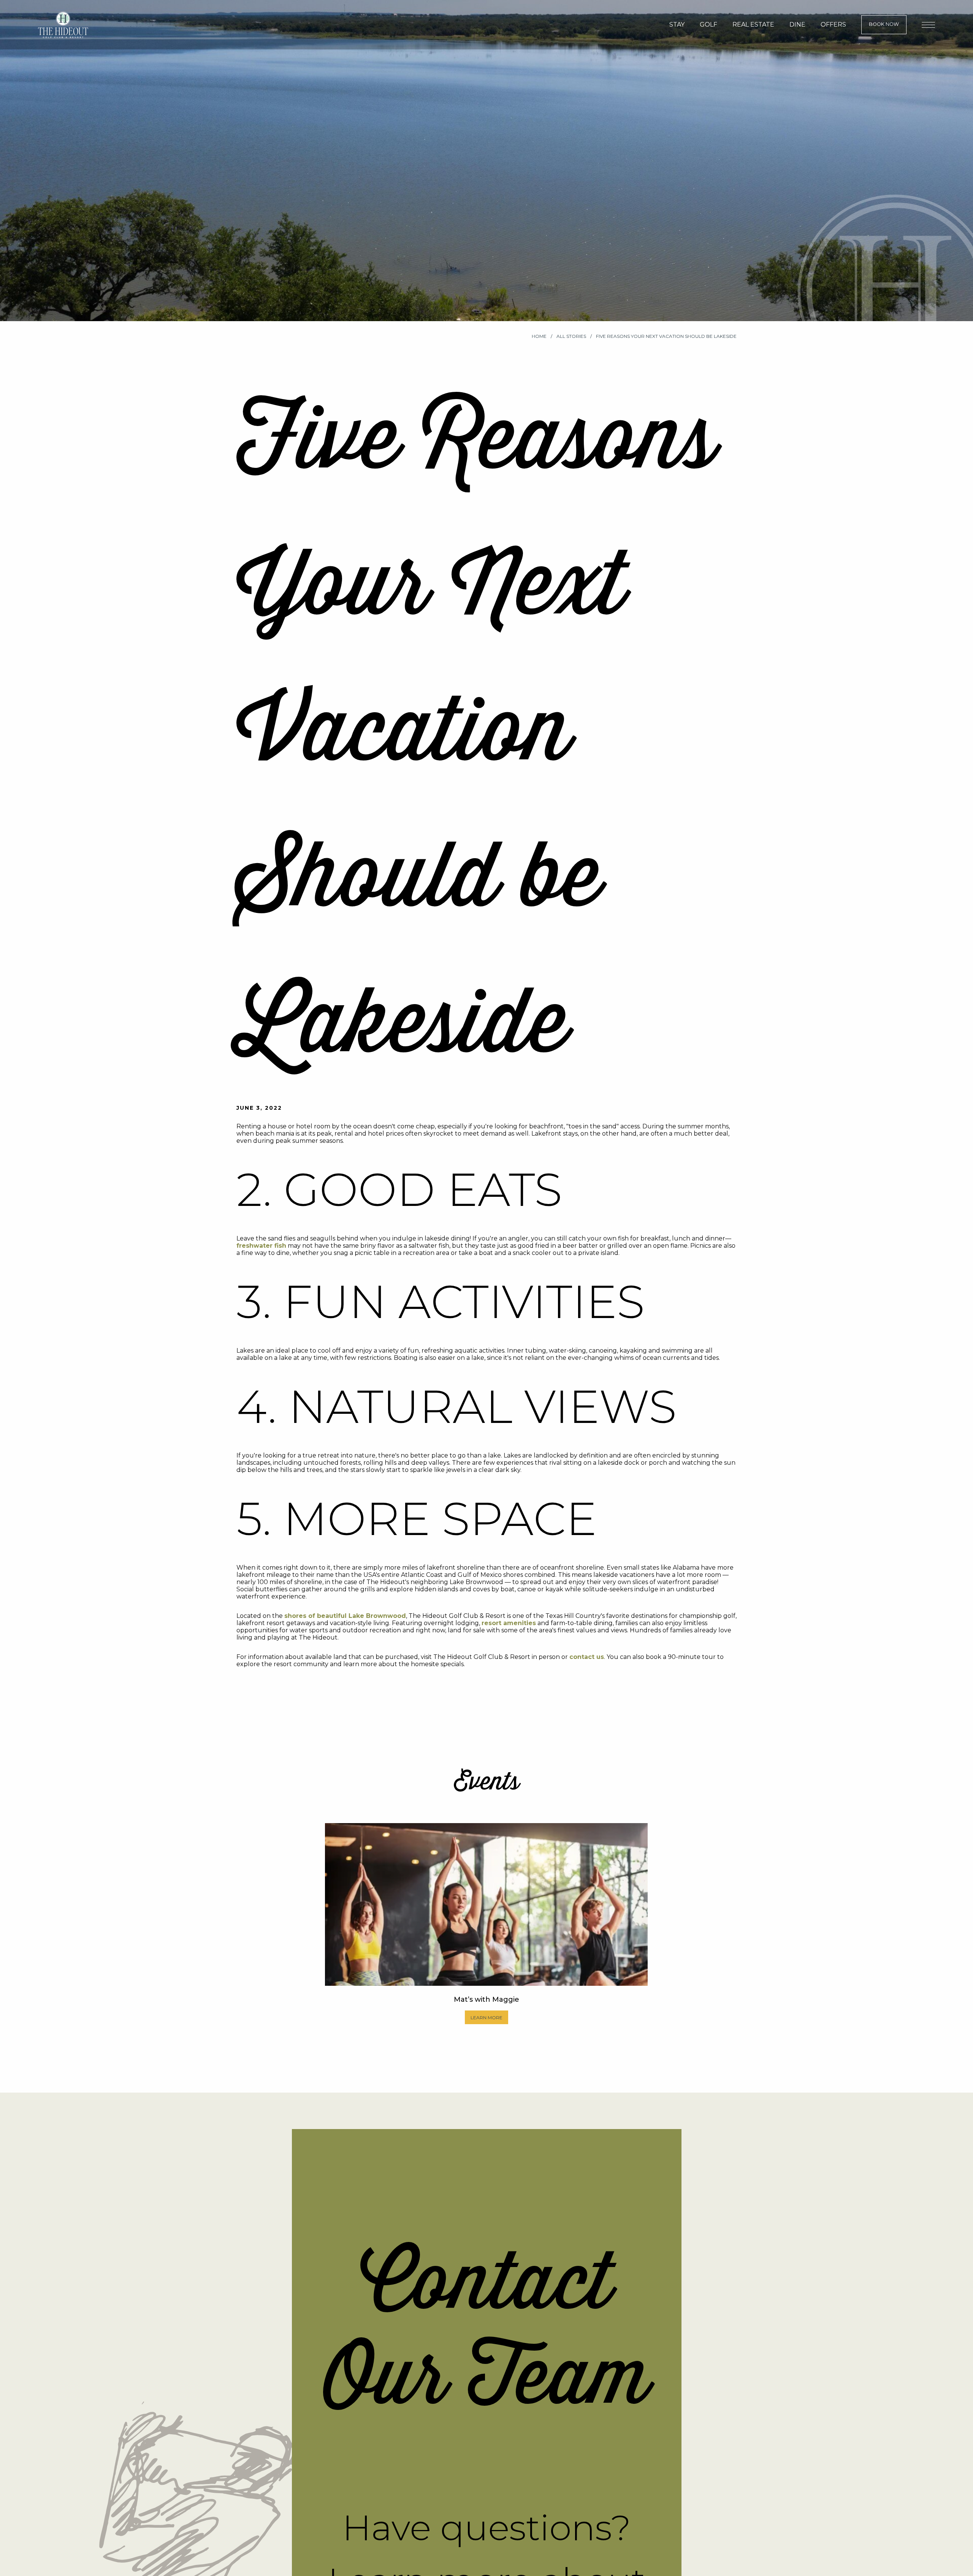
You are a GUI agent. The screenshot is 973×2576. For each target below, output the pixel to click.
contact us (587, 1657)
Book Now (884, 24)
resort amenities (509, 1623)
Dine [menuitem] (797, 25)
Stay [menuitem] (677, 25)
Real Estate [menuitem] (753, 25)
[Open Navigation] (928, 25)
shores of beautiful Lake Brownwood (345, 1616)
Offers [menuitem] (833, 25)
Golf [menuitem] (708, 25)
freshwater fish (261, 1246)
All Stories (572, 336)
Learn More (486, 2018)
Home (540, 336)
